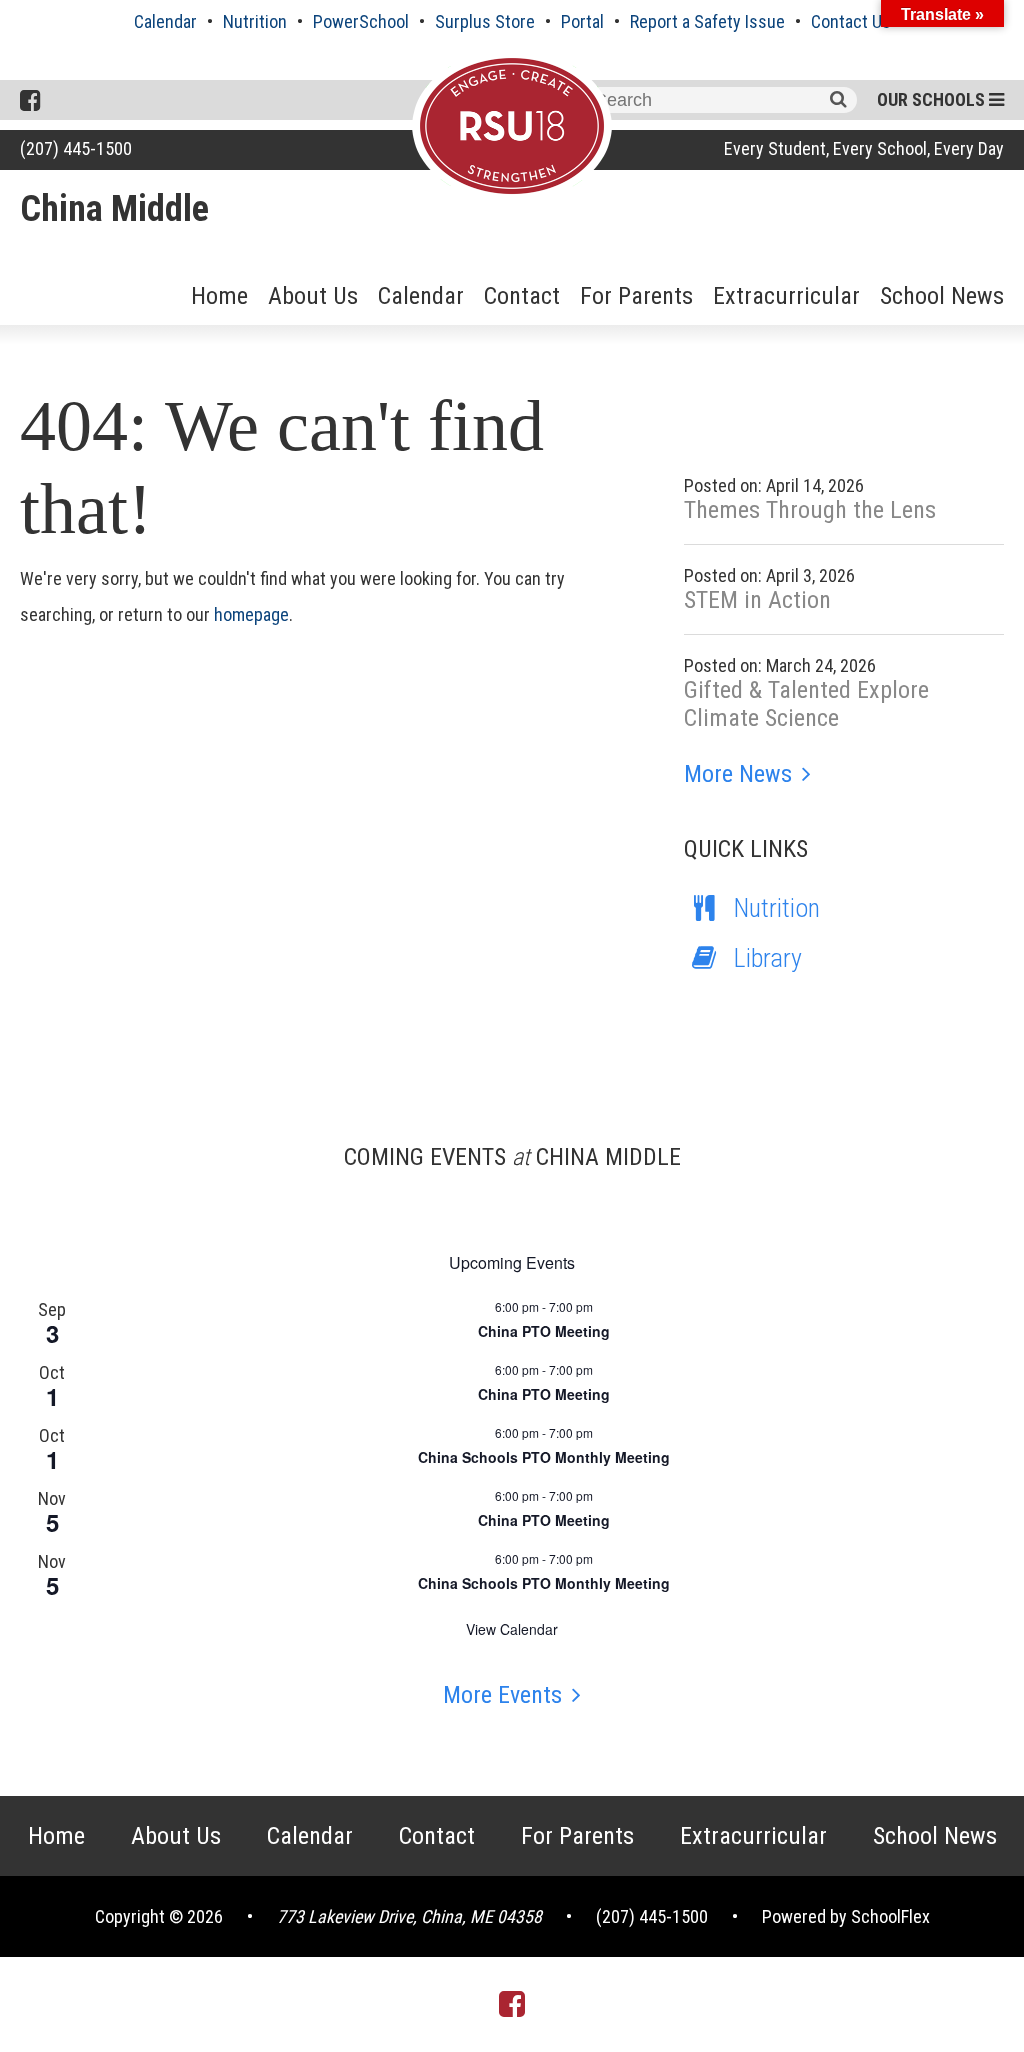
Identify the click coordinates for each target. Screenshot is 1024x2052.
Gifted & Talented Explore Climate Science (806, 704)
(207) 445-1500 (76, 148)
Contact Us (851, 21)
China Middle (114, 209)
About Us (313, 296)
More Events (502, 1695)
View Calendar (512, 1629)
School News (942, 296)
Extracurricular (786, 296)
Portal (582, 21)
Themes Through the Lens (810, 510)
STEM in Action (757, 600)
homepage (251, 614)
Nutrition (255, 21)
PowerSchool (361, 21)
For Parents (636, 296)
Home (219, 296)
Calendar (165, 21)
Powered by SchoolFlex (846, 1916)
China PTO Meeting (544, 1331)
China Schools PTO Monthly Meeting (544, 1457)
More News (738, 774)
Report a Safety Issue (707, 21)
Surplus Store (485, 21)
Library (768, 958)
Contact (522, 296)
